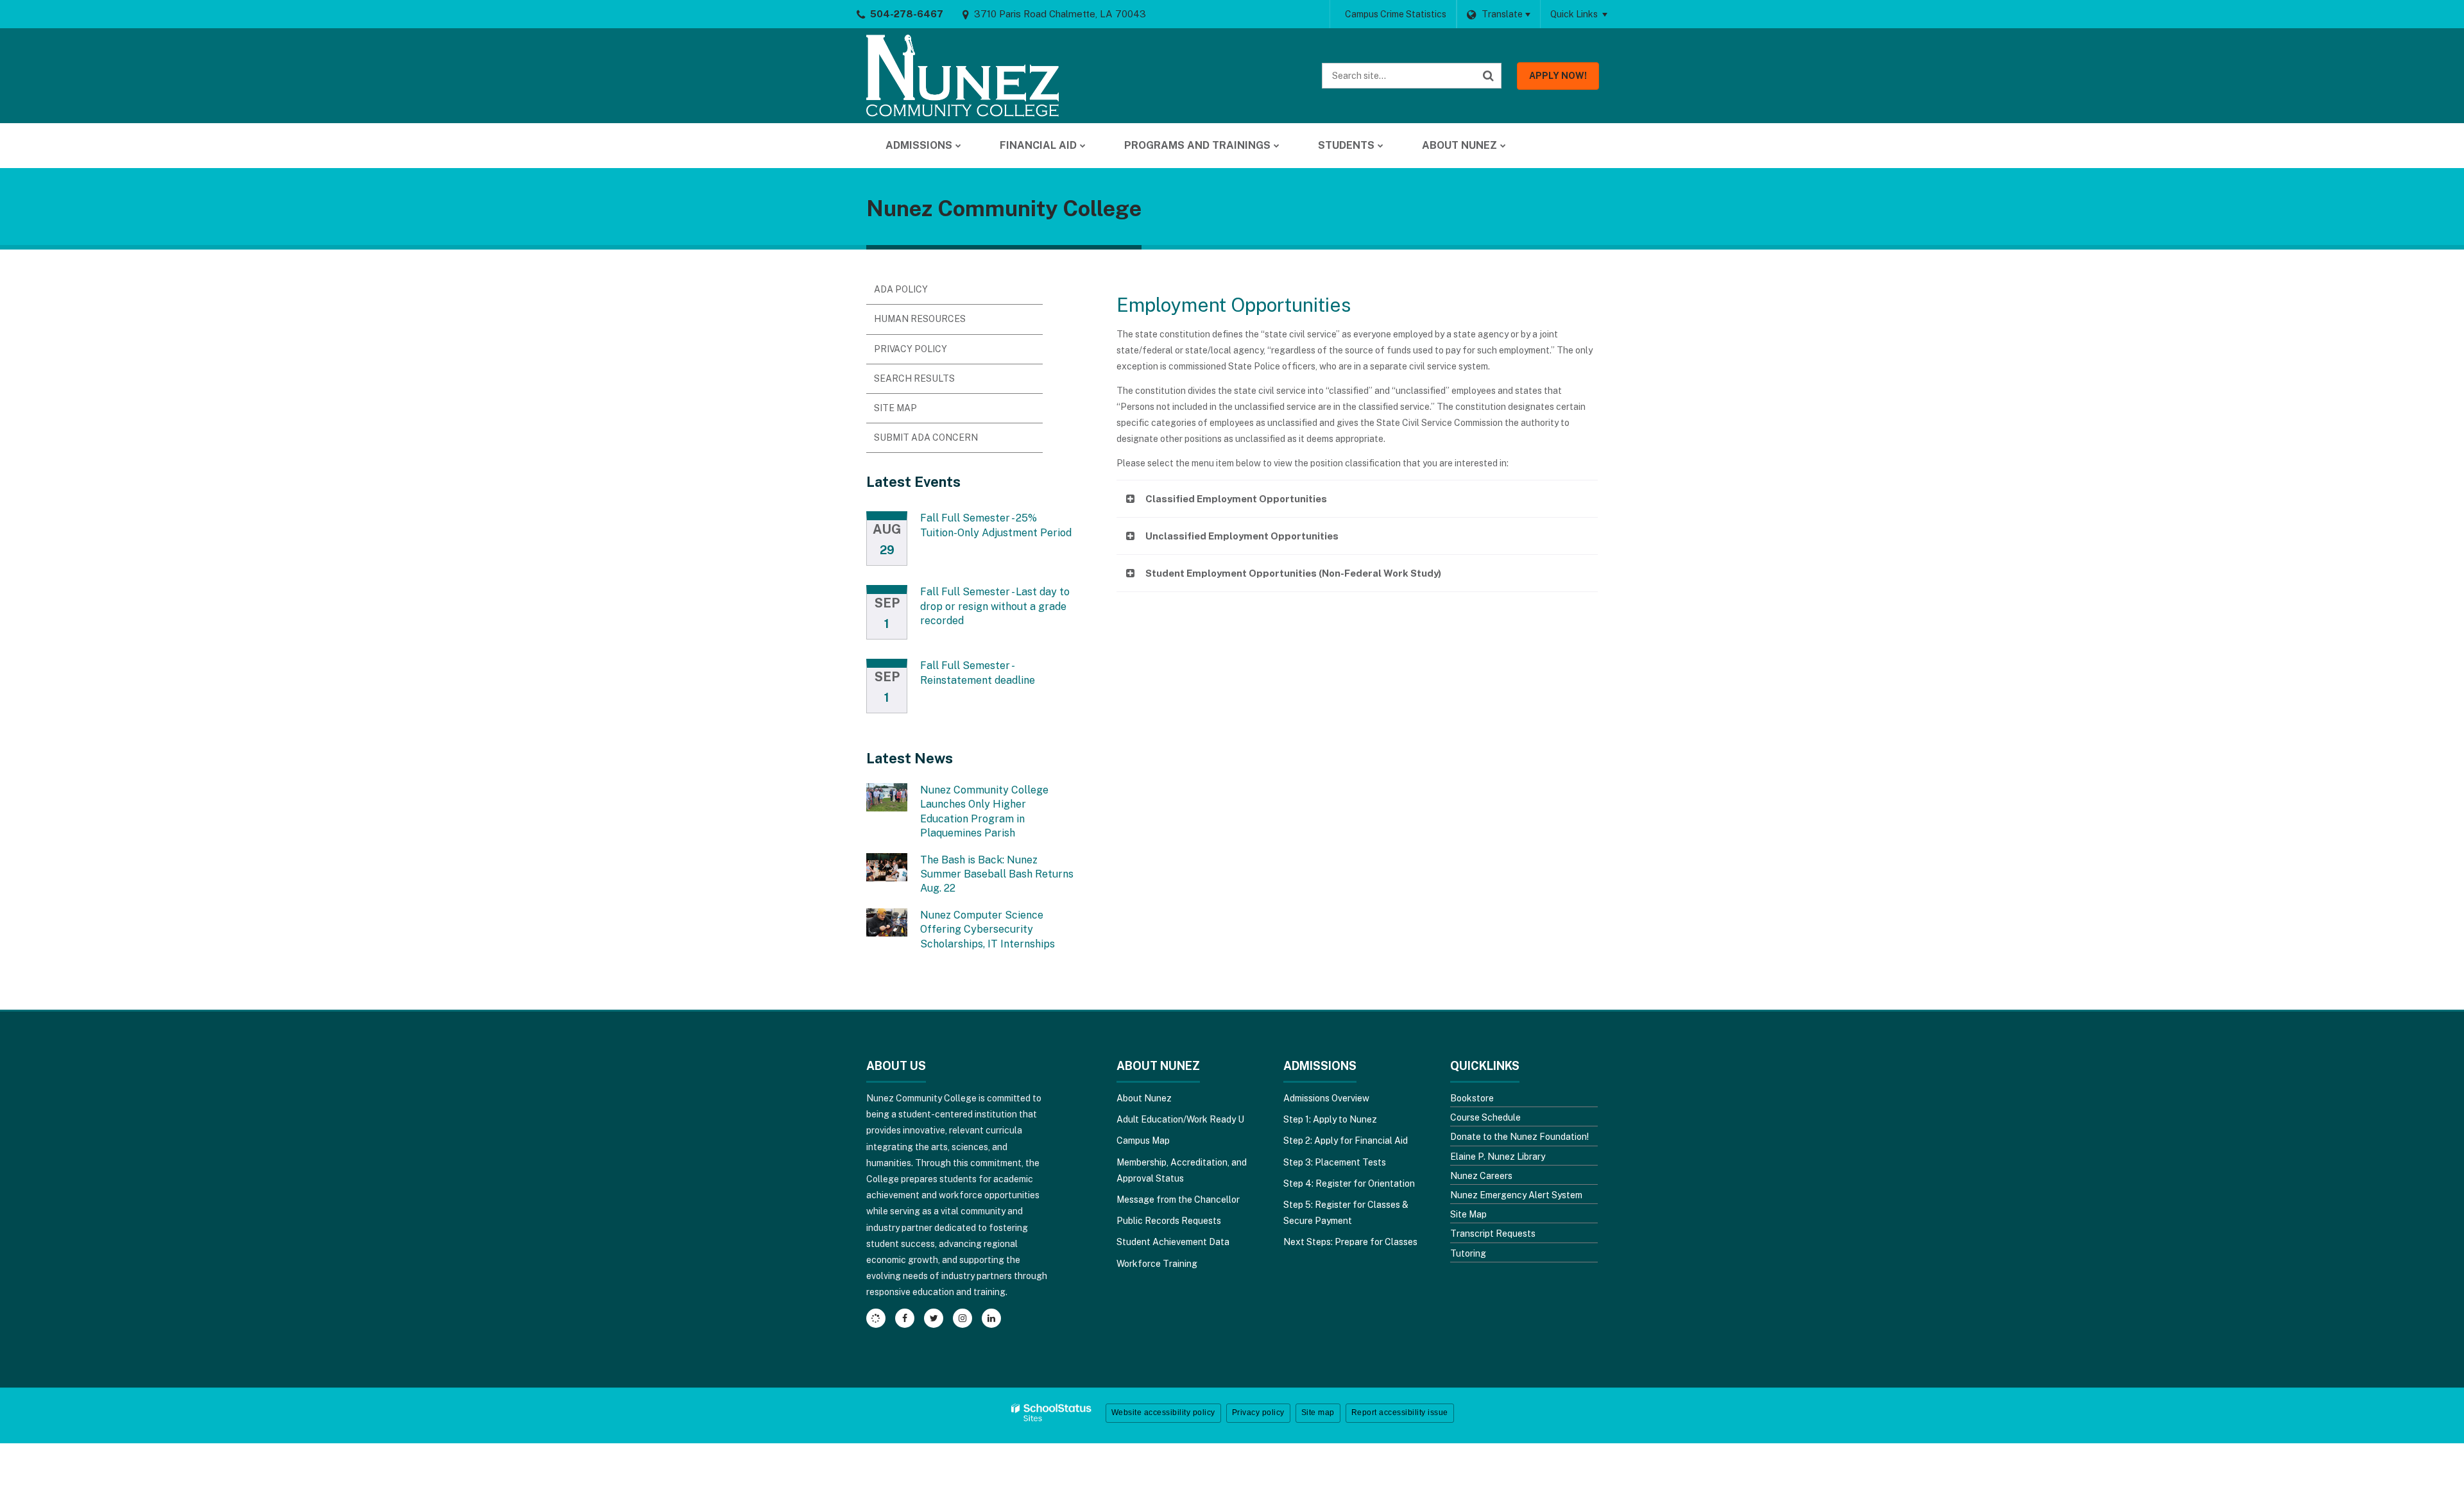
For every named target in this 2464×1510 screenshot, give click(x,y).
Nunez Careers (1481, 1176)
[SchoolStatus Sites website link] (1052, 1413)
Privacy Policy (911, 349)
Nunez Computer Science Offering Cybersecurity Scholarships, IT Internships (988, 929)
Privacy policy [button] (1258, 1412)
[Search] (1489, 76)
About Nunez (1144, 1098)
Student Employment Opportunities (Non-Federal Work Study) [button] (1293, 573)
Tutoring (1468, 1253)
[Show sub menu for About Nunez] (1503, 146)
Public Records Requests (1169, 1221)
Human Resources (920, 319)
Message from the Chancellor (1178, 1200)
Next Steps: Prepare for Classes (1350, 1242)
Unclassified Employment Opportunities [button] (1242, 536)
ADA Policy (901, 289)
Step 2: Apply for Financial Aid (1346, 1141)
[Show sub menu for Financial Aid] (1083, 146)
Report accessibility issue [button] (1400, 1412)
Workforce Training (1157, 1264)
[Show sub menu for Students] (1381, 146)
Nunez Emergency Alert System (1516, 1195)
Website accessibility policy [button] (1163, 1412)
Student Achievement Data (1173, 1242)
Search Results (914, 378)
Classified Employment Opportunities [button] (1236, 499)
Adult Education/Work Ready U (1180, 1119)
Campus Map (1143, 1141)
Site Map (895, 408)
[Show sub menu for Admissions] (958, 146)
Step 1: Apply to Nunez (1330, 1119)
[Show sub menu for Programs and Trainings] (1277, 146)
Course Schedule (1485, 1117)
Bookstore (1472, 1098)
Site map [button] (1318, 1412)
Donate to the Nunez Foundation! (1519, 1137)
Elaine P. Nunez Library (1498, 1157)
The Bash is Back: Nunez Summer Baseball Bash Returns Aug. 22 (997, 874)
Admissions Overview (1326, 1098)
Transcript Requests (1493, 1234)
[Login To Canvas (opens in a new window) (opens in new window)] (876, 1318)
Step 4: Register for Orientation (1349, 1183)
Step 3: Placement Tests (1335, 1162)
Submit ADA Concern (926, 437)
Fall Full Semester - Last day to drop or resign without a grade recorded (995, 606)
